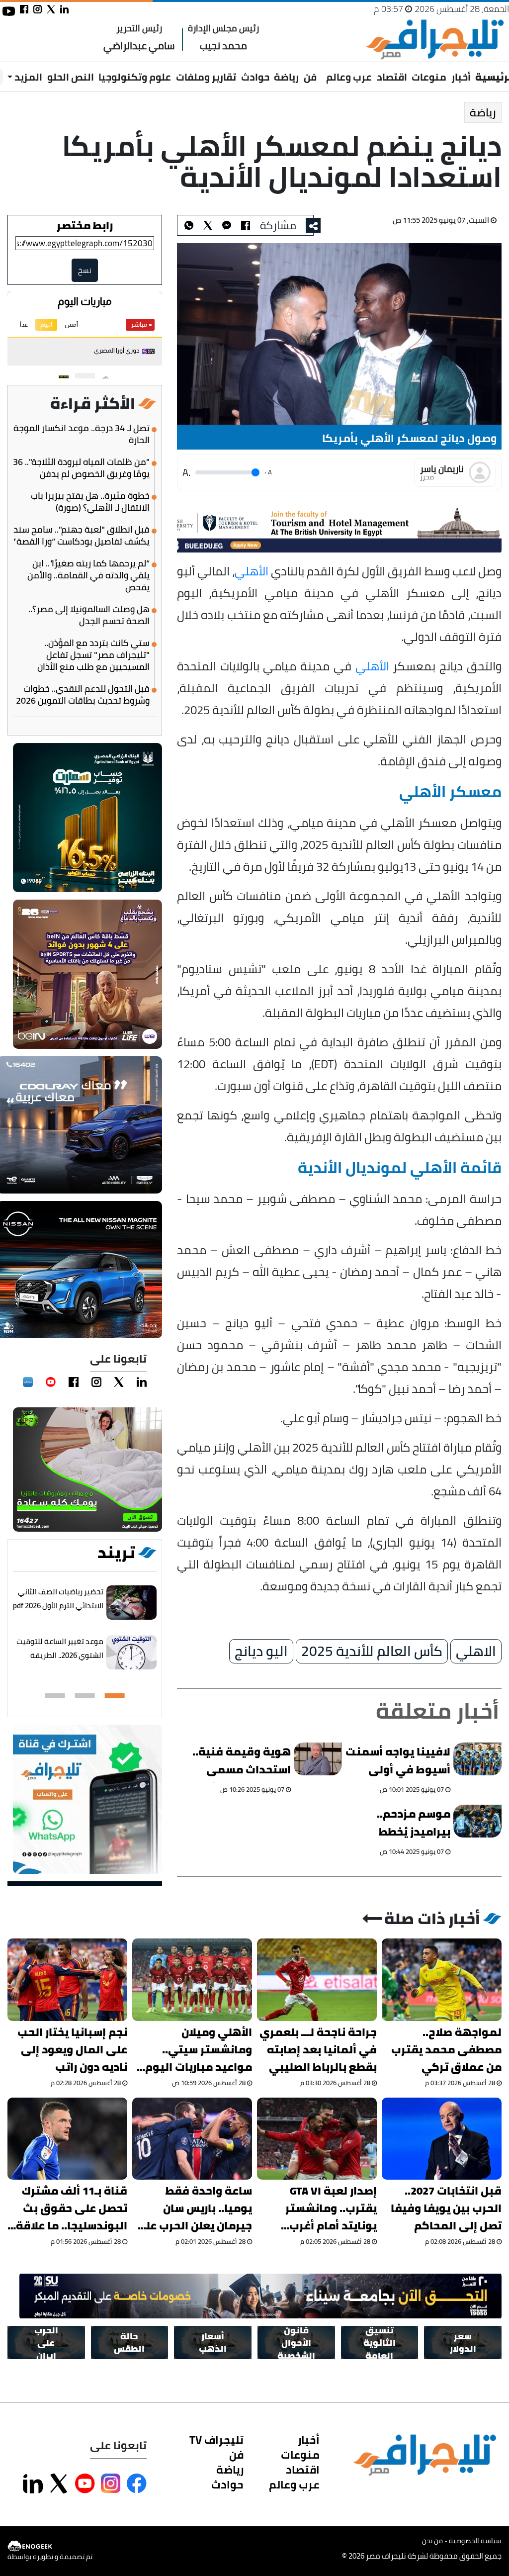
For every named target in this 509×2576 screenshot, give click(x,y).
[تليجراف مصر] (434, 40)
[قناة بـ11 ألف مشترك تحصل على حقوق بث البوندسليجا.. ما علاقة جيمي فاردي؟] (67, 2139)
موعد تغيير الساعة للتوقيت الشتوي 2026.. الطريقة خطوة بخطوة (60, 1655)
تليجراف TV (216, 2440)
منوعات (429, 77)
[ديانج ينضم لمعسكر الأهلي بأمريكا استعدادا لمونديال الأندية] (227, 225)
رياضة (286, 77)
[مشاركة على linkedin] (64, 9)
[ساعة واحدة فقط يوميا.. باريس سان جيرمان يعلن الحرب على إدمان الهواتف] (192, 2139)
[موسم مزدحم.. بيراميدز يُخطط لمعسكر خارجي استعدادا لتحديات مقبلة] (478, 1821)
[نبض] (28, 1382)
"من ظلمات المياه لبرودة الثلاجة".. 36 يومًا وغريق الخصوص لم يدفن (81, 468)
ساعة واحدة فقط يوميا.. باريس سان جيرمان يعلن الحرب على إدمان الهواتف (194, 2208)
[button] (115, 1696)
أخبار (461, 77)
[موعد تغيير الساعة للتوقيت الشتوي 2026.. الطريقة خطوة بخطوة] (131, 1652)
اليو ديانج (261, 1652)
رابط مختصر (85, 225)
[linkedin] (142, 1382)
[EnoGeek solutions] (50, 2546)
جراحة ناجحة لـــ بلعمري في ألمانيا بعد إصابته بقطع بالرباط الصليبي (318, 2050)
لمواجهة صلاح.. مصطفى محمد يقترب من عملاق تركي (446, 2050)
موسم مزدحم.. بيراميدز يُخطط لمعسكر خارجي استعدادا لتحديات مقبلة (406, 1824)
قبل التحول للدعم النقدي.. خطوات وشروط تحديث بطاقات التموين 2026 (83, 695)
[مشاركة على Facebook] (137, 2484)
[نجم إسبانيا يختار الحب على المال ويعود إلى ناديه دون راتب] (67, 1979)
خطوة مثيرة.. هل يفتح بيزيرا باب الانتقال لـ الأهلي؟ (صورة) (90, 502)
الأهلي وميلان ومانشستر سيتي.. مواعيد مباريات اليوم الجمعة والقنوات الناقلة (199, 2050)
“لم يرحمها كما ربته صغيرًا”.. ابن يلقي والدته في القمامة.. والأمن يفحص (88, 575)
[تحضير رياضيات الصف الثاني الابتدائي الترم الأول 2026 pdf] (131, 1603)
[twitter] (119, 1382)
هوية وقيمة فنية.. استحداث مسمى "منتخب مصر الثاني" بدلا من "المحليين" (239, 1762)
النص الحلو (71, 77)
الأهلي (252, 571)
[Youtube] (51, 1382)
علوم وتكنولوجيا (135, 77)
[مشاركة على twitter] (51, 9)
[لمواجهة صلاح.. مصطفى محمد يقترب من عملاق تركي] (442, 1979)
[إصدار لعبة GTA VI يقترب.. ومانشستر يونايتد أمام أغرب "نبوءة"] (317, 2139)
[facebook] (74, 1382)
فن (310, 77)
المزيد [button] (27, 77)
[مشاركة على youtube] (9, 11)
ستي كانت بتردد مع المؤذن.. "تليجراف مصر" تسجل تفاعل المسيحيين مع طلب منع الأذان (93, 655)
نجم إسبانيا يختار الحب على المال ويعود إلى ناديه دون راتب (72, 2050)
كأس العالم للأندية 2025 (372, 1652)
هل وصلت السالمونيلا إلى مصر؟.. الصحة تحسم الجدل (89, 615)
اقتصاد (392, 77)
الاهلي (476, 1652)
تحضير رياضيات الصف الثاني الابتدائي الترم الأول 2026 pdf (58, 1599)
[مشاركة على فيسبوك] (24, 9)
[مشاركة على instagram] (38, 9)
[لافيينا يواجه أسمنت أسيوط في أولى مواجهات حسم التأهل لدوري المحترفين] (478, 1759)
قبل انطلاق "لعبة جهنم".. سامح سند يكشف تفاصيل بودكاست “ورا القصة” (81, 536)
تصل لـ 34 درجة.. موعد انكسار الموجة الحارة (82, 434)
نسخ (85, 270)
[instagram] (96, 1382)
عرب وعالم (349, 77)
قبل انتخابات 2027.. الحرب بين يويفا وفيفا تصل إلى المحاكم (446, 2208)
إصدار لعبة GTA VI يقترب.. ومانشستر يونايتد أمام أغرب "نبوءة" (331, 2208)
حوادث (255, 77)
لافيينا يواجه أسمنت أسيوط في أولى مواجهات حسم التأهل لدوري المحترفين (398, 1762)
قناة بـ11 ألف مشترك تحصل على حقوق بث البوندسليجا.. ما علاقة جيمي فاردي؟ (72, 2208)
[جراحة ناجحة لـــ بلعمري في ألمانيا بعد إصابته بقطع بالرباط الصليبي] (317, 1979)
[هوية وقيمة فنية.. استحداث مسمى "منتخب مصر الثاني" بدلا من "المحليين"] (318, 1759)
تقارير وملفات (206, 77)
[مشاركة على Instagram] (111, 2484)
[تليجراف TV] (322, 70)
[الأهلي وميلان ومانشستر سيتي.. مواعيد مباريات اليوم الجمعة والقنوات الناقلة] (192, 1979)
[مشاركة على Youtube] (85, 2484)
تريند (116, 1553)
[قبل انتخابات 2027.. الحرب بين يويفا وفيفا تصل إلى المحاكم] (442, 2139)
